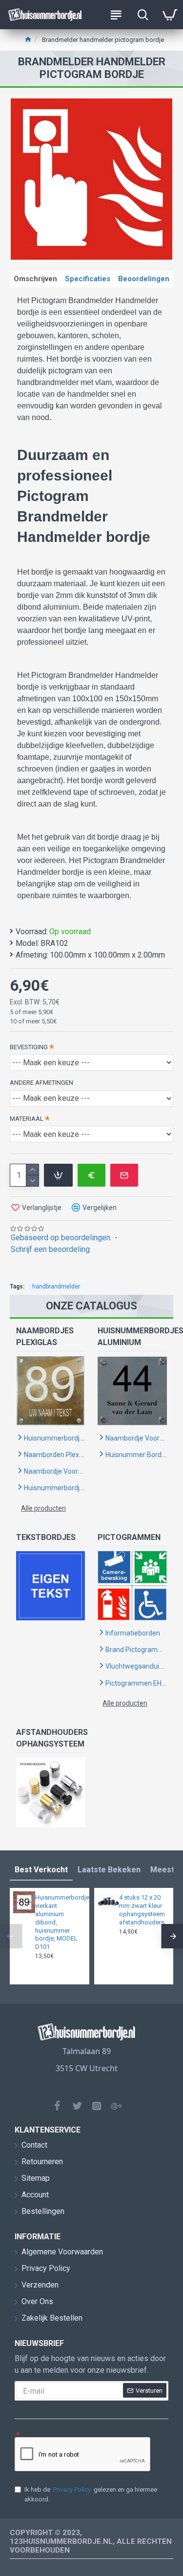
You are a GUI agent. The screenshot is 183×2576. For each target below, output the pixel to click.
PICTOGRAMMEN (129, 1537)
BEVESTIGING (29, 1047)
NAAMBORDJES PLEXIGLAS (45, 1336)
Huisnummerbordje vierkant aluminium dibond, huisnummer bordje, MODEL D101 (59, 1922)
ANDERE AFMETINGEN (41, 1083)
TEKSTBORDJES (46, 1537)
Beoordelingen (144, 279)
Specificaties (88, 279)
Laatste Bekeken (109, 1870)
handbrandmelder (56, 1287)
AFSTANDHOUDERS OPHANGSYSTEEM (51, 1738)
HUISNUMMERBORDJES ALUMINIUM (132, 1336)
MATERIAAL (27, 1119)
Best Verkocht (41, 1870)
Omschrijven (35, 279)
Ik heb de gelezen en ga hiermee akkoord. (91, 2494)
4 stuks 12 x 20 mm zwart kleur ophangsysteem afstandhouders (142, 1910)
